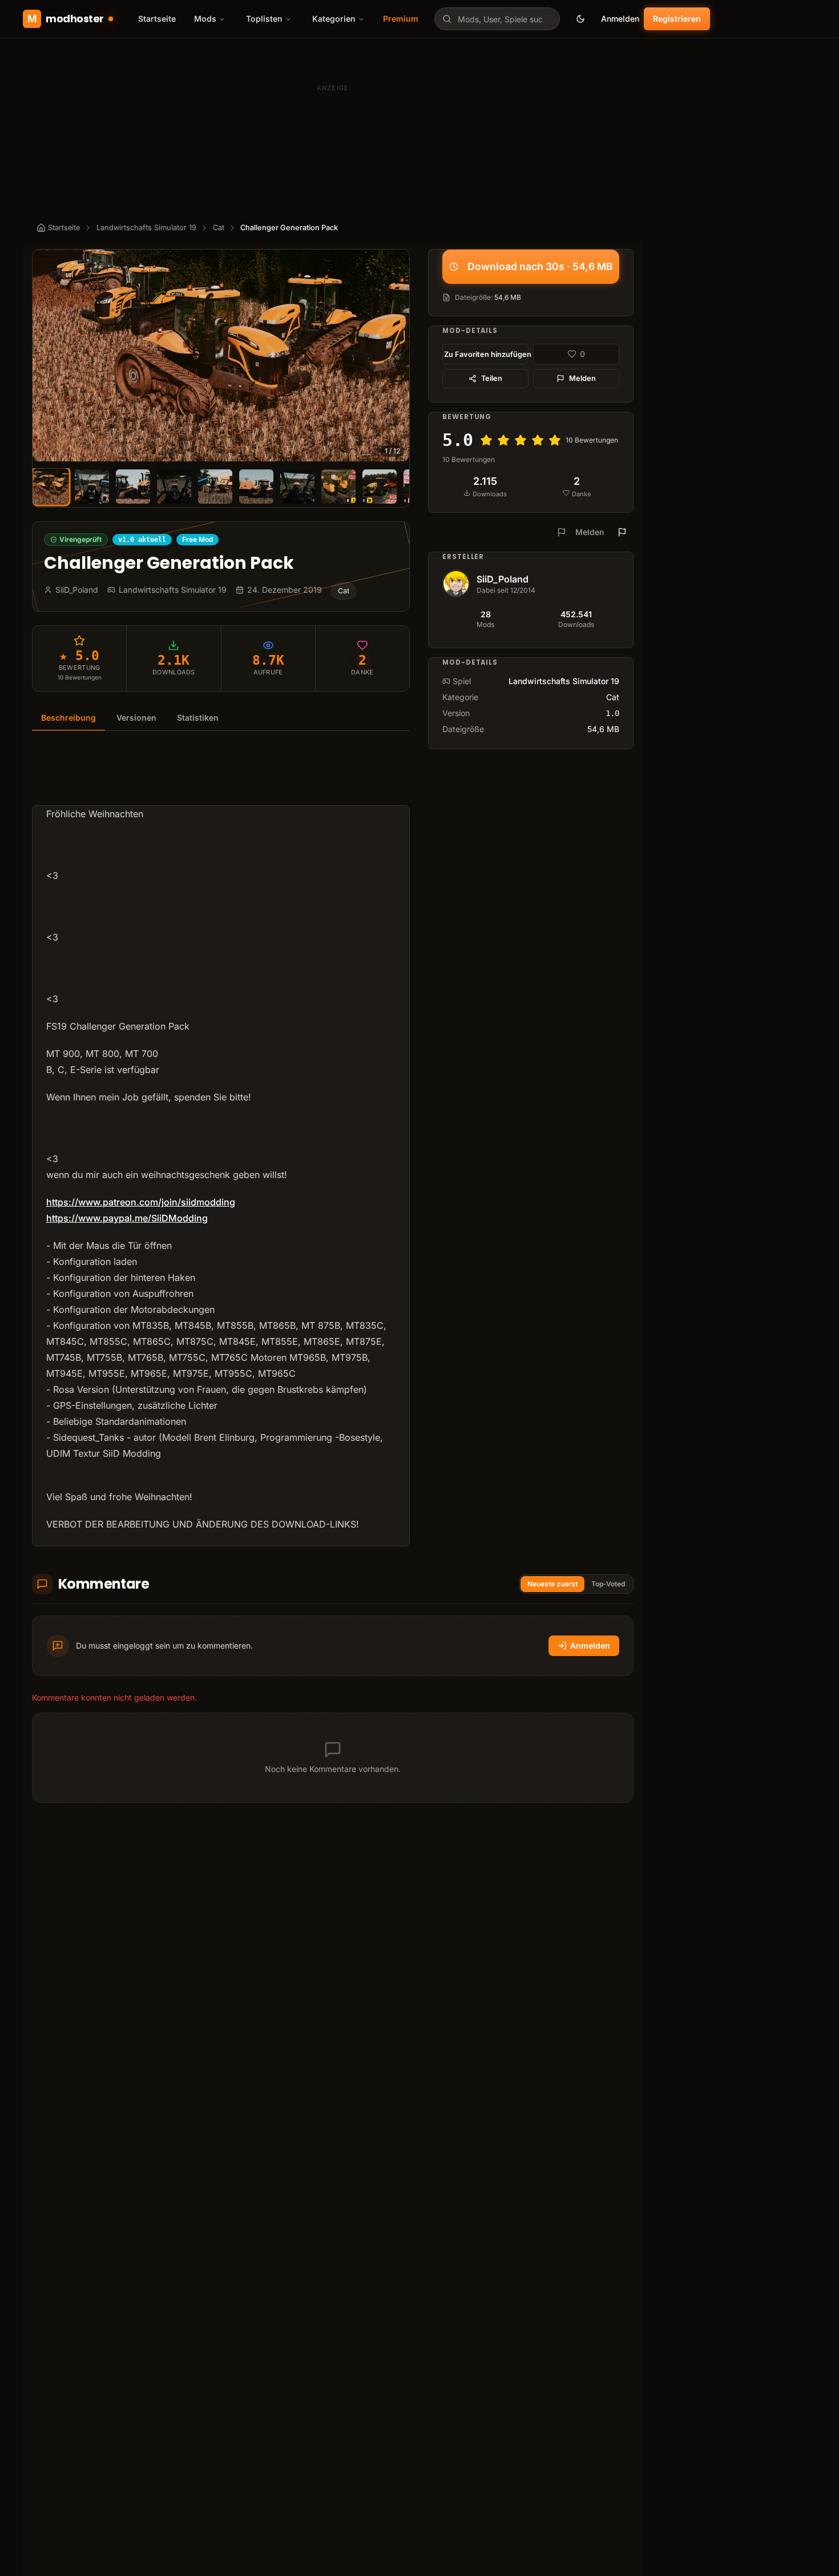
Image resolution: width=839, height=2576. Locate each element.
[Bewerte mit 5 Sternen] (555, 440)
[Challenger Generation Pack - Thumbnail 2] (92, 487)
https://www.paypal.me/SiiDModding (127, 1218)
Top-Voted (608, 1584)
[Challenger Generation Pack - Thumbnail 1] (51, 487)
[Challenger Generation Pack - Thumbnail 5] (215, 487)
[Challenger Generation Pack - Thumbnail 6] (256, 487)
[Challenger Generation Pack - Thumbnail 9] (380, 487)
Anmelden (620, 19)
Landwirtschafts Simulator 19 (146, 228)
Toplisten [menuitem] (264, 19)
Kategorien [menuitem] (334, 19)
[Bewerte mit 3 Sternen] (521, 440)
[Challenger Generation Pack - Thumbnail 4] (174, 487)
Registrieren (677, 19)
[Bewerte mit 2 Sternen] (503, 440)
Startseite (157, 19)
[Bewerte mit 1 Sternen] (486, 440)
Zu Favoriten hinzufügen (486, 354)
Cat (219, 228)
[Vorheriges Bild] (46, 356)
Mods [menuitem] (205, 19)
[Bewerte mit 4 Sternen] (538, 440)
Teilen (492, 378)
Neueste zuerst (552, 1584)
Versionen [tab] (136, 718)
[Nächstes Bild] (396, 356)
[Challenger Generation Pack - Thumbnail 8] (338, 487)
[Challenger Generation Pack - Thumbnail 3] (133, 487)
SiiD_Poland (503, 579)
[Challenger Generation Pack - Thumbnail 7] (297, 487)
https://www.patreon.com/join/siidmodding (141, 1202)
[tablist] (221, 718)
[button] (221, 355)
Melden (582, 378)
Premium (401, 19)
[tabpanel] (221, 1146)
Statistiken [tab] (198, 718)
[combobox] (497, 19)
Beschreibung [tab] (68, 718)
